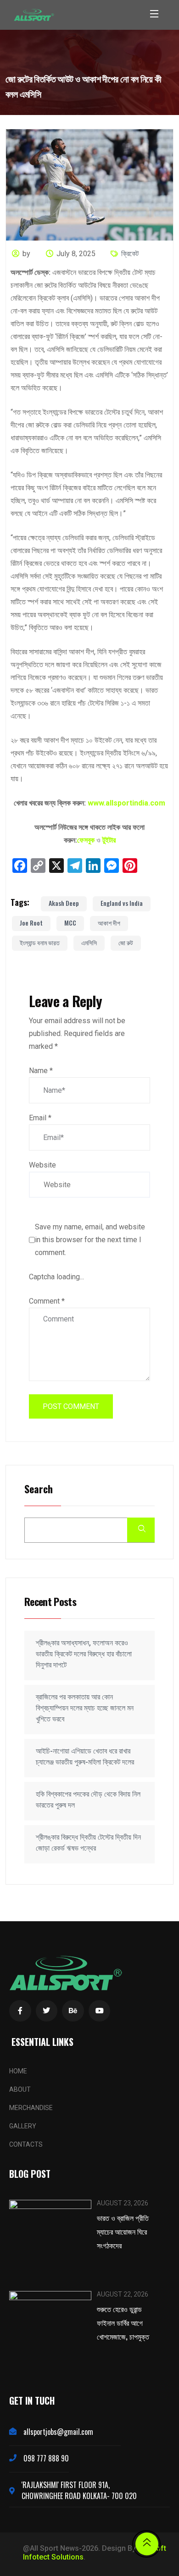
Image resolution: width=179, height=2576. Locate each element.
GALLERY (23, 2126)
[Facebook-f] (20, 2011)
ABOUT (20, 2089)
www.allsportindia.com (126, 803)
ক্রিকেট (130, 254)
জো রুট (126, 942)
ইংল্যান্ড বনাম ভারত (40, 942)
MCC (70, 923)
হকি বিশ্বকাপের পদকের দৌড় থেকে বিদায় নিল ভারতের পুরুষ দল (88, 1800)
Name (41, 1071)
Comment (47, 1301)
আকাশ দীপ (109, 923)
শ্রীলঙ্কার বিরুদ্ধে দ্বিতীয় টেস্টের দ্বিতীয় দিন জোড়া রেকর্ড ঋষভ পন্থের (88, 1843)
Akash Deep (64, 903)
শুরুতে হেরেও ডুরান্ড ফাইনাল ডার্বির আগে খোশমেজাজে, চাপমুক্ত (123, 2323)
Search (39, 1489)
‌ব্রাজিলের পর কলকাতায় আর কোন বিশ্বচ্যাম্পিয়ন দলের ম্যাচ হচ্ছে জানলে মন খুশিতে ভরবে (85, 1708)
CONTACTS (26, 2144)
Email (40, 1118)
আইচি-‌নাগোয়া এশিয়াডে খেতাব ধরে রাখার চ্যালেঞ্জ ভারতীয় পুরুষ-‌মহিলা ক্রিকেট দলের (85, 1757)
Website (42, 1165)
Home (18, 2071)
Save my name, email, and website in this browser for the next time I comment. (90, 1240)
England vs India (122, 903)
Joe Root (31, 923)
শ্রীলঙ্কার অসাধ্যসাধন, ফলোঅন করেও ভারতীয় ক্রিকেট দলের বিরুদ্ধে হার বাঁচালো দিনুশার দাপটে (84, 1654)
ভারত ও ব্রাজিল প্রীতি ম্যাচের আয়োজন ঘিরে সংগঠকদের (123, 2231)
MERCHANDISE (31, 2108)
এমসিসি (89, 942)
